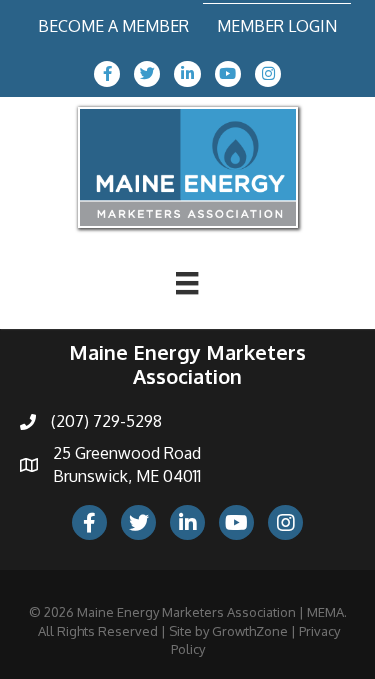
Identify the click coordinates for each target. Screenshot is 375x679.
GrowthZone (250, 631)
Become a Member (113, 26)
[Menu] (187, 283)
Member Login (277, 26)
